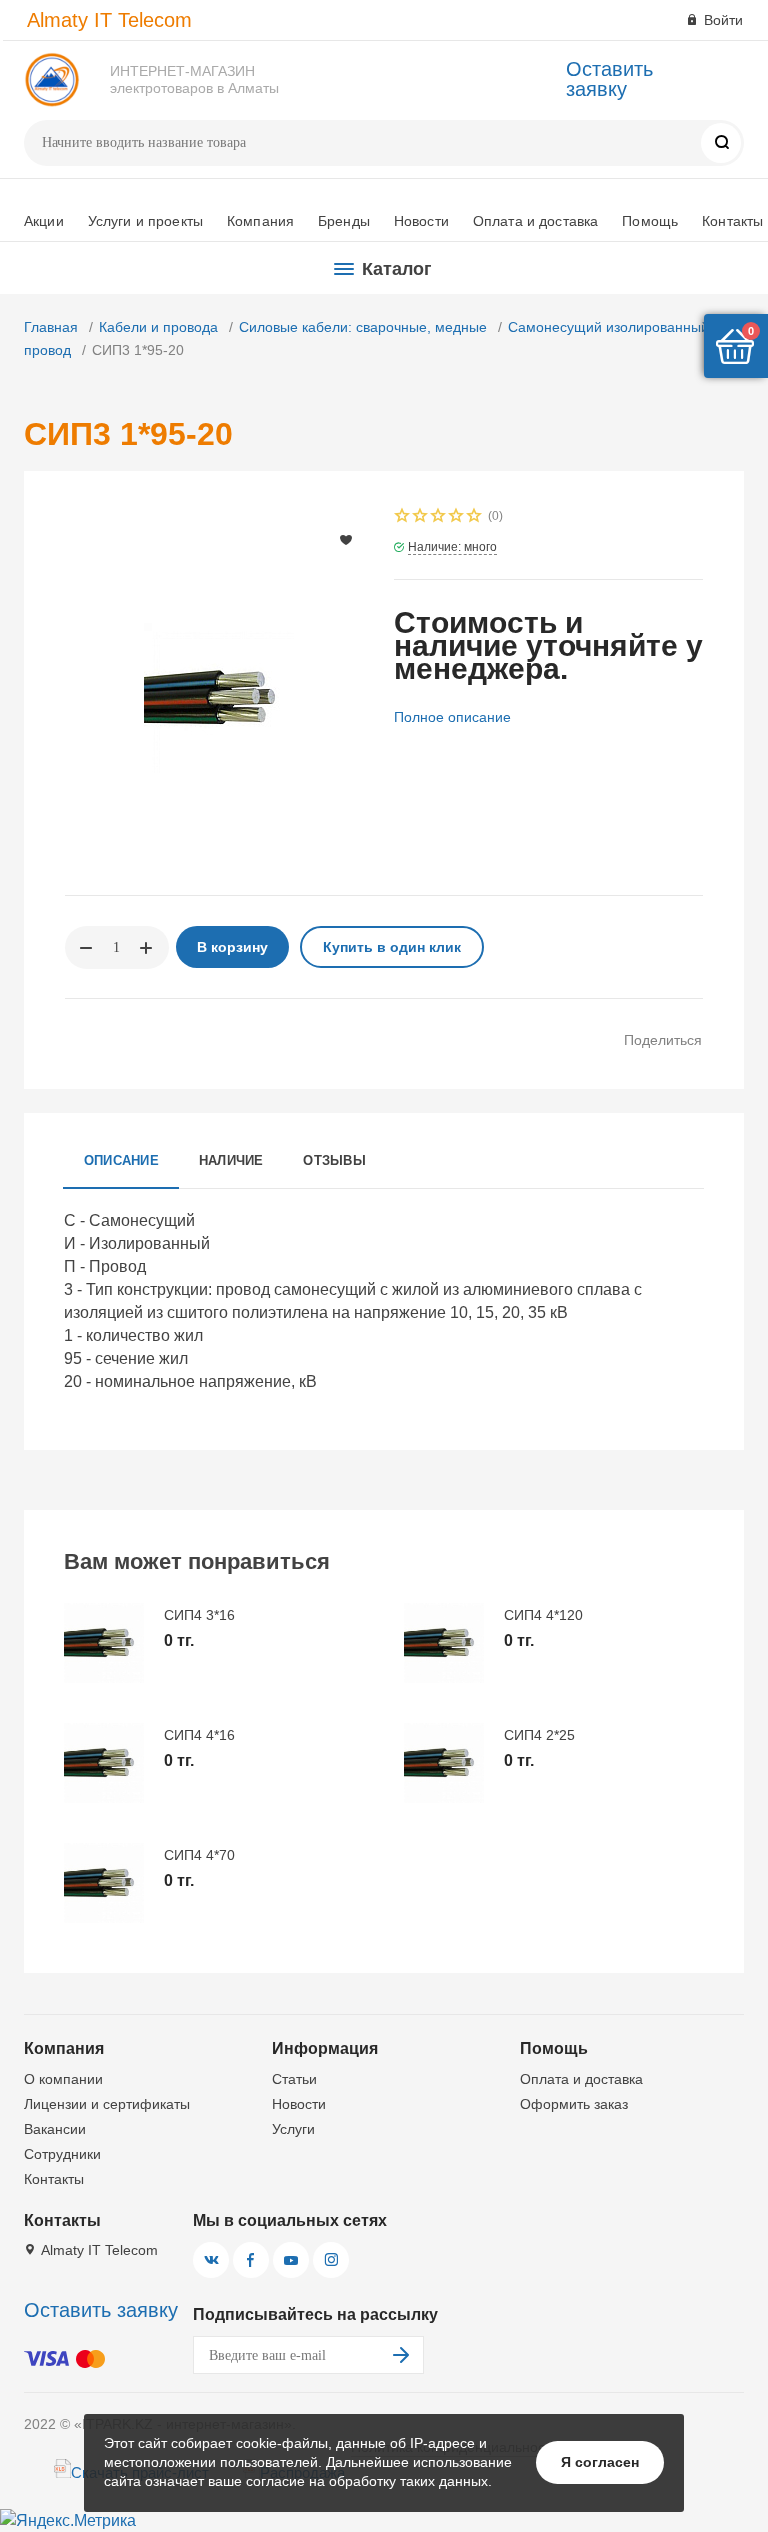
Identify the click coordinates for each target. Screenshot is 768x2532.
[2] (421, 517)
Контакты (732, 221)
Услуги (293, 2129)
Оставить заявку (609, 79)
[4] (457, 517)
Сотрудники (62, 2154)
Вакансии (55, 2129)
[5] (475, 517)
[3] (439, 517)
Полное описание (452, 717)
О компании (63, 2079)
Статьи (294, 2079)
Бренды (344, 221)
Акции (44, 221)
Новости (421, 221)
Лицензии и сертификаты (107, 2104)
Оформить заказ (574, 2104)
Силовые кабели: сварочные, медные (363, 327)
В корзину (232, 947)
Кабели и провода (158, 327)
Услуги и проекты (145, 221)
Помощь (650, 221)
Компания (260, 221)
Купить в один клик (392, 947)
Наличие (231, 1160)
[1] (403, 517)
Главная (51, 327)
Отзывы (334, 1160)
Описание (121, 1160)
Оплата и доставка (535, 221)
